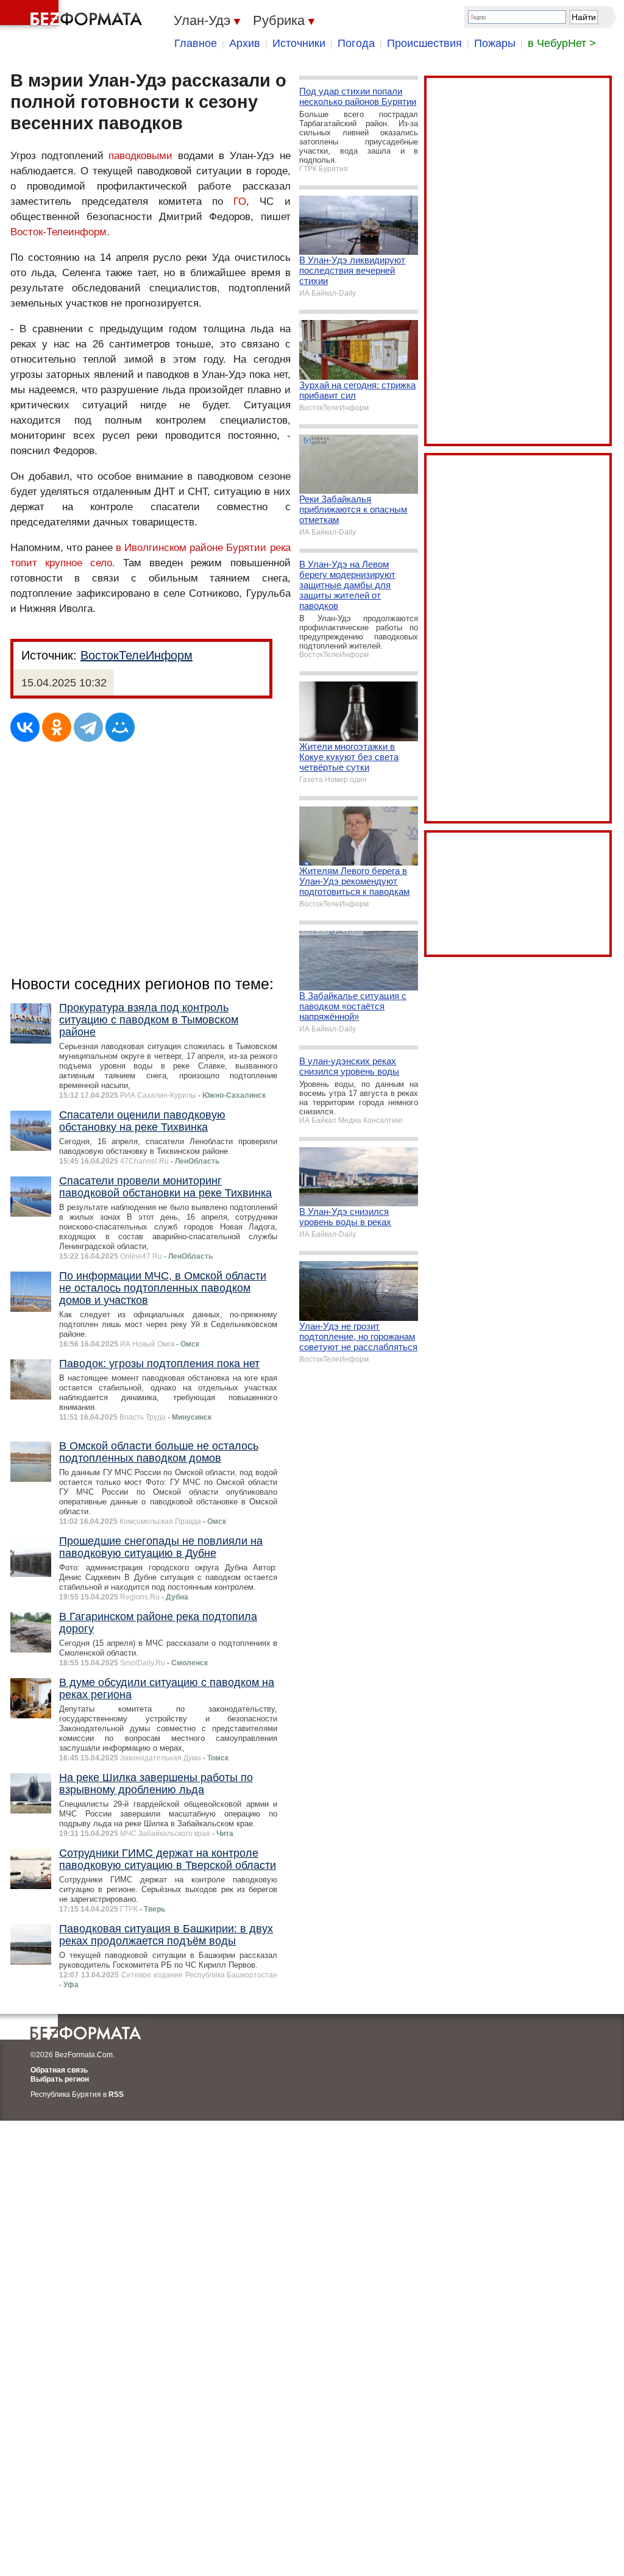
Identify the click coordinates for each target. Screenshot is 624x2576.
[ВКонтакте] (25, 727)
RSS (116, 2094)
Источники (299, 43)
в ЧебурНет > (562, 43)
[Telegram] (88, 727)
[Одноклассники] (57, 727)
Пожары (495, 43)
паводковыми (140, 156)
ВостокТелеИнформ (136, 655)
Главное (196, 43)
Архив (245, 43)
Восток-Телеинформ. (60, 232)
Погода (356, 43)
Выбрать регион (60, 2079)
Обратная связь (59, 2070)
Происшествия (424, 43)
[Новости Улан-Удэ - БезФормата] (73, 15)
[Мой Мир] (120, 727)
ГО (240, 201)
